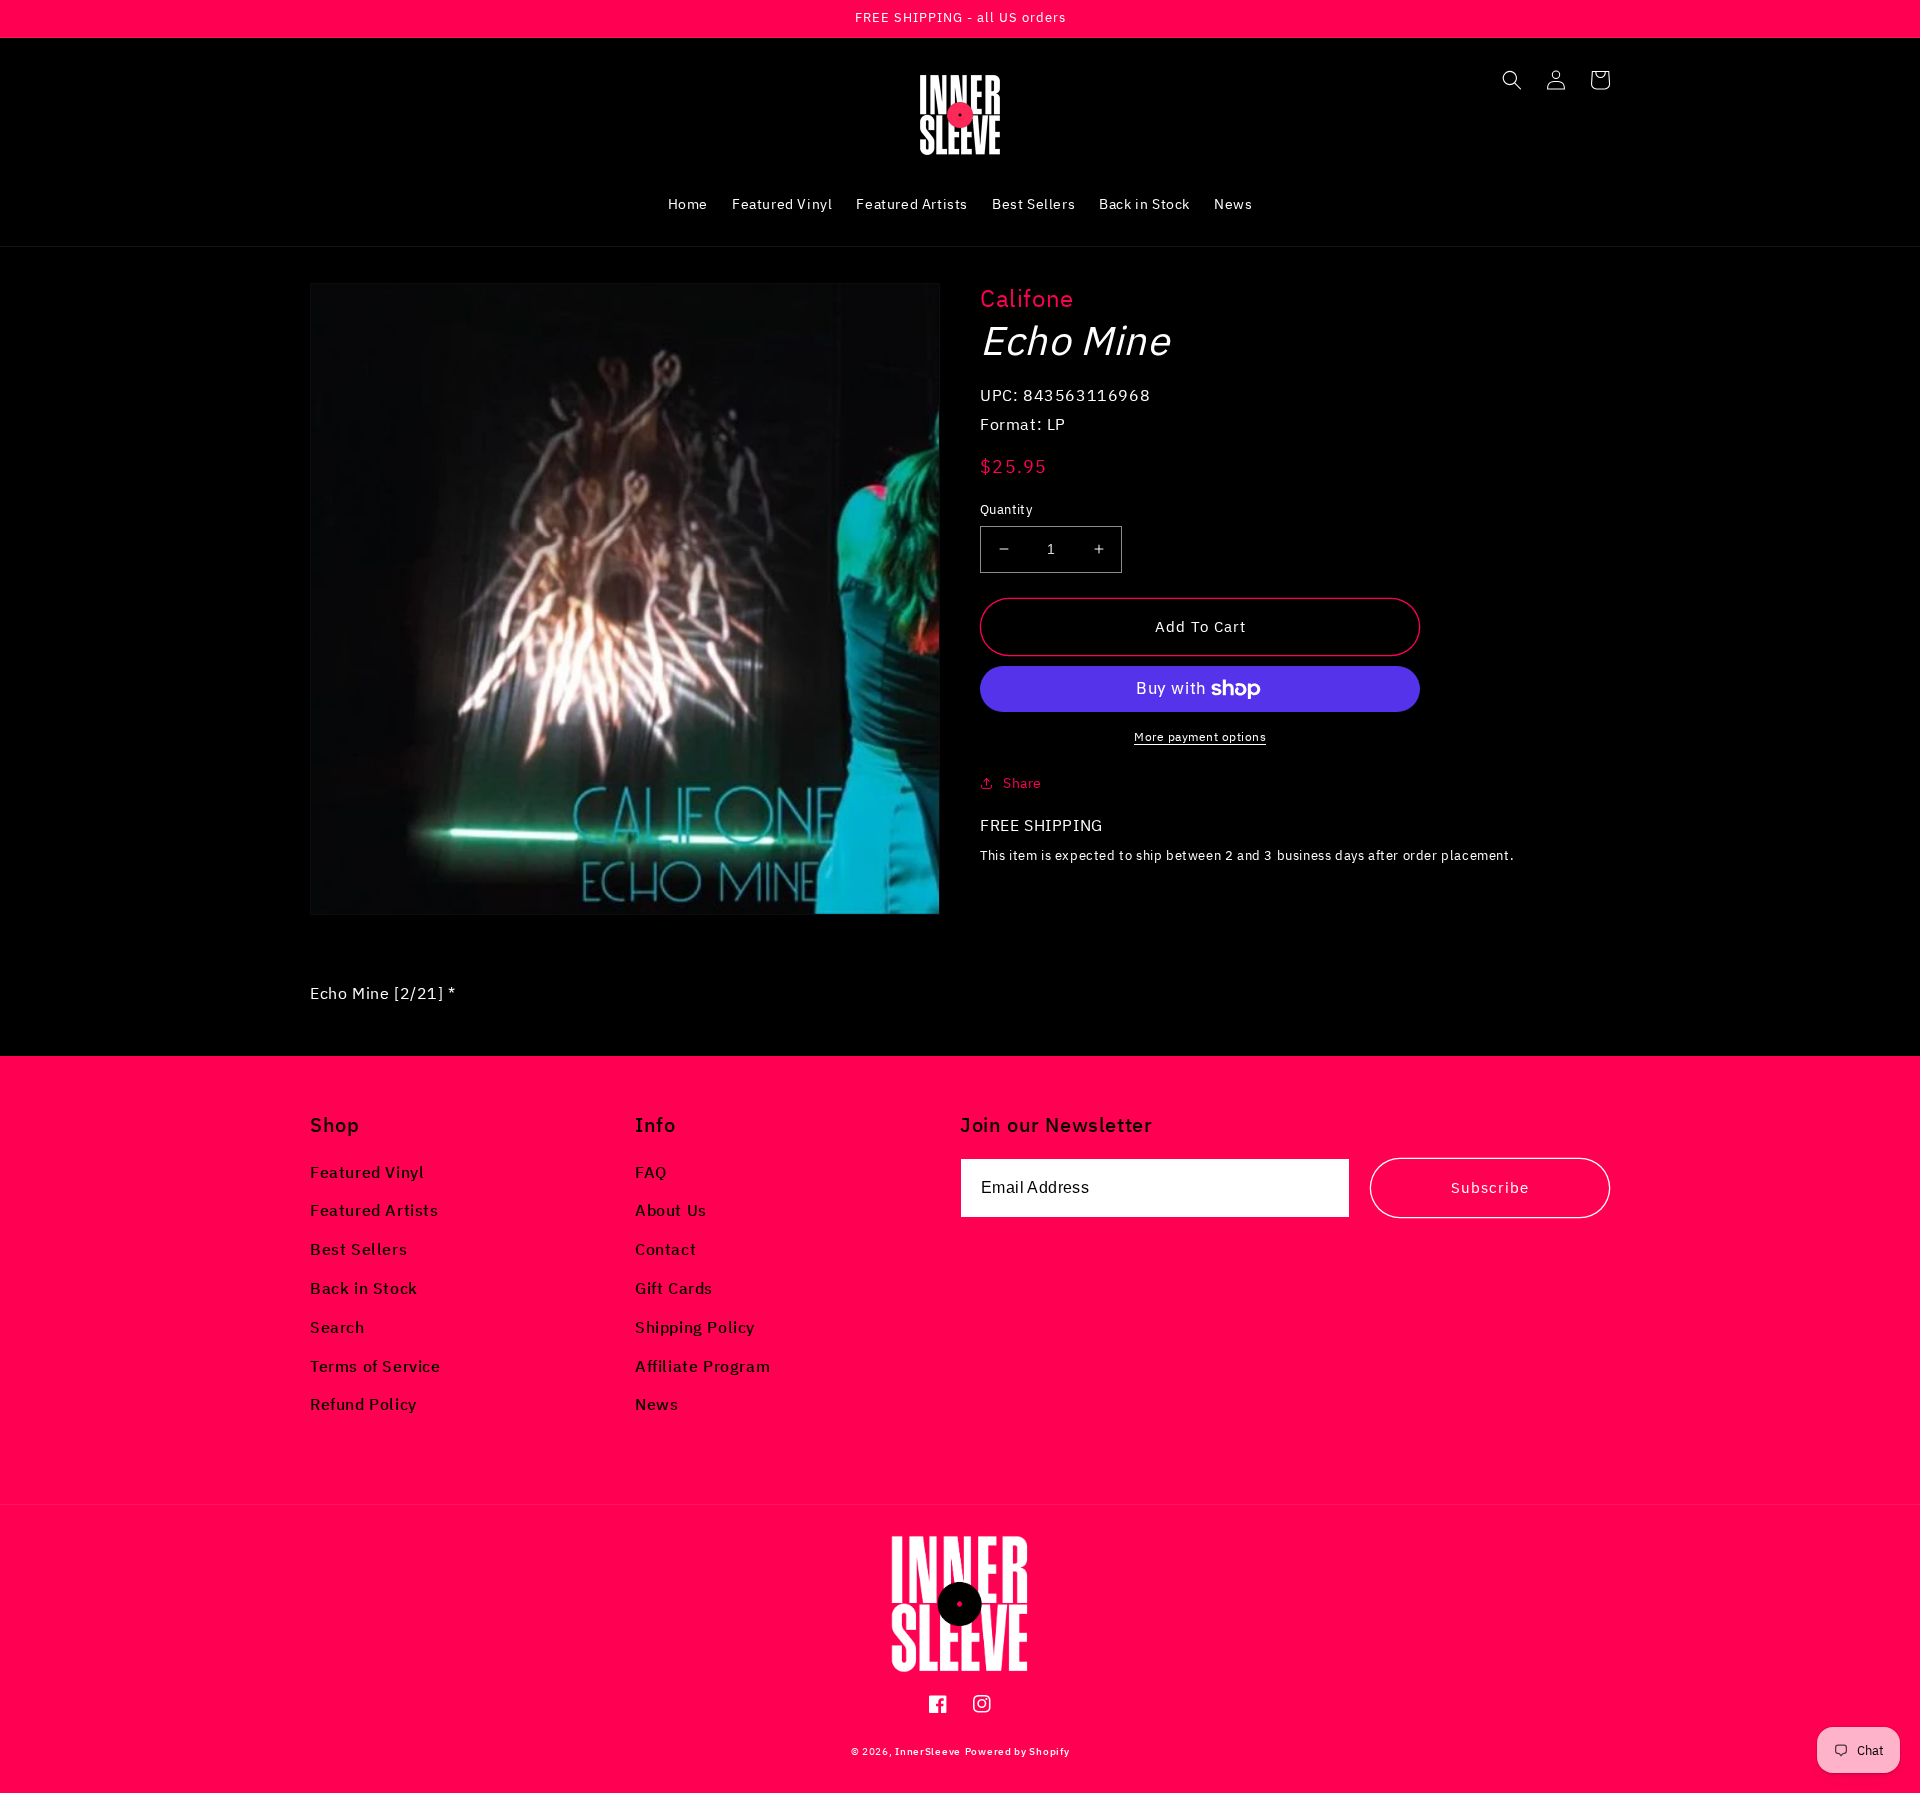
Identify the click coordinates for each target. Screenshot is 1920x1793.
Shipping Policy (695, 1327)
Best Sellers (358, 1249)
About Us (671, 1210)
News (656, 1404)
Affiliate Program (702, 1366)
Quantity (1006, 509)
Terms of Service (375, 1366)
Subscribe (1490, 1187)
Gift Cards (674, 1288)
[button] (1512, 80)
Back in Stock (364, 1288)
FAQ (651, 1172)
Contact (665, 1249)
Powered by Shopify (1017, 1751)
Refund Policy (363, 1404)
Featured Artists (374, 1210)
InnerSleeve (928, 1751)
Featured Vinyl (367, 1172)
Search (337, 1327)
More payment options (1200, 736)
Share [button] (1022, 783)
